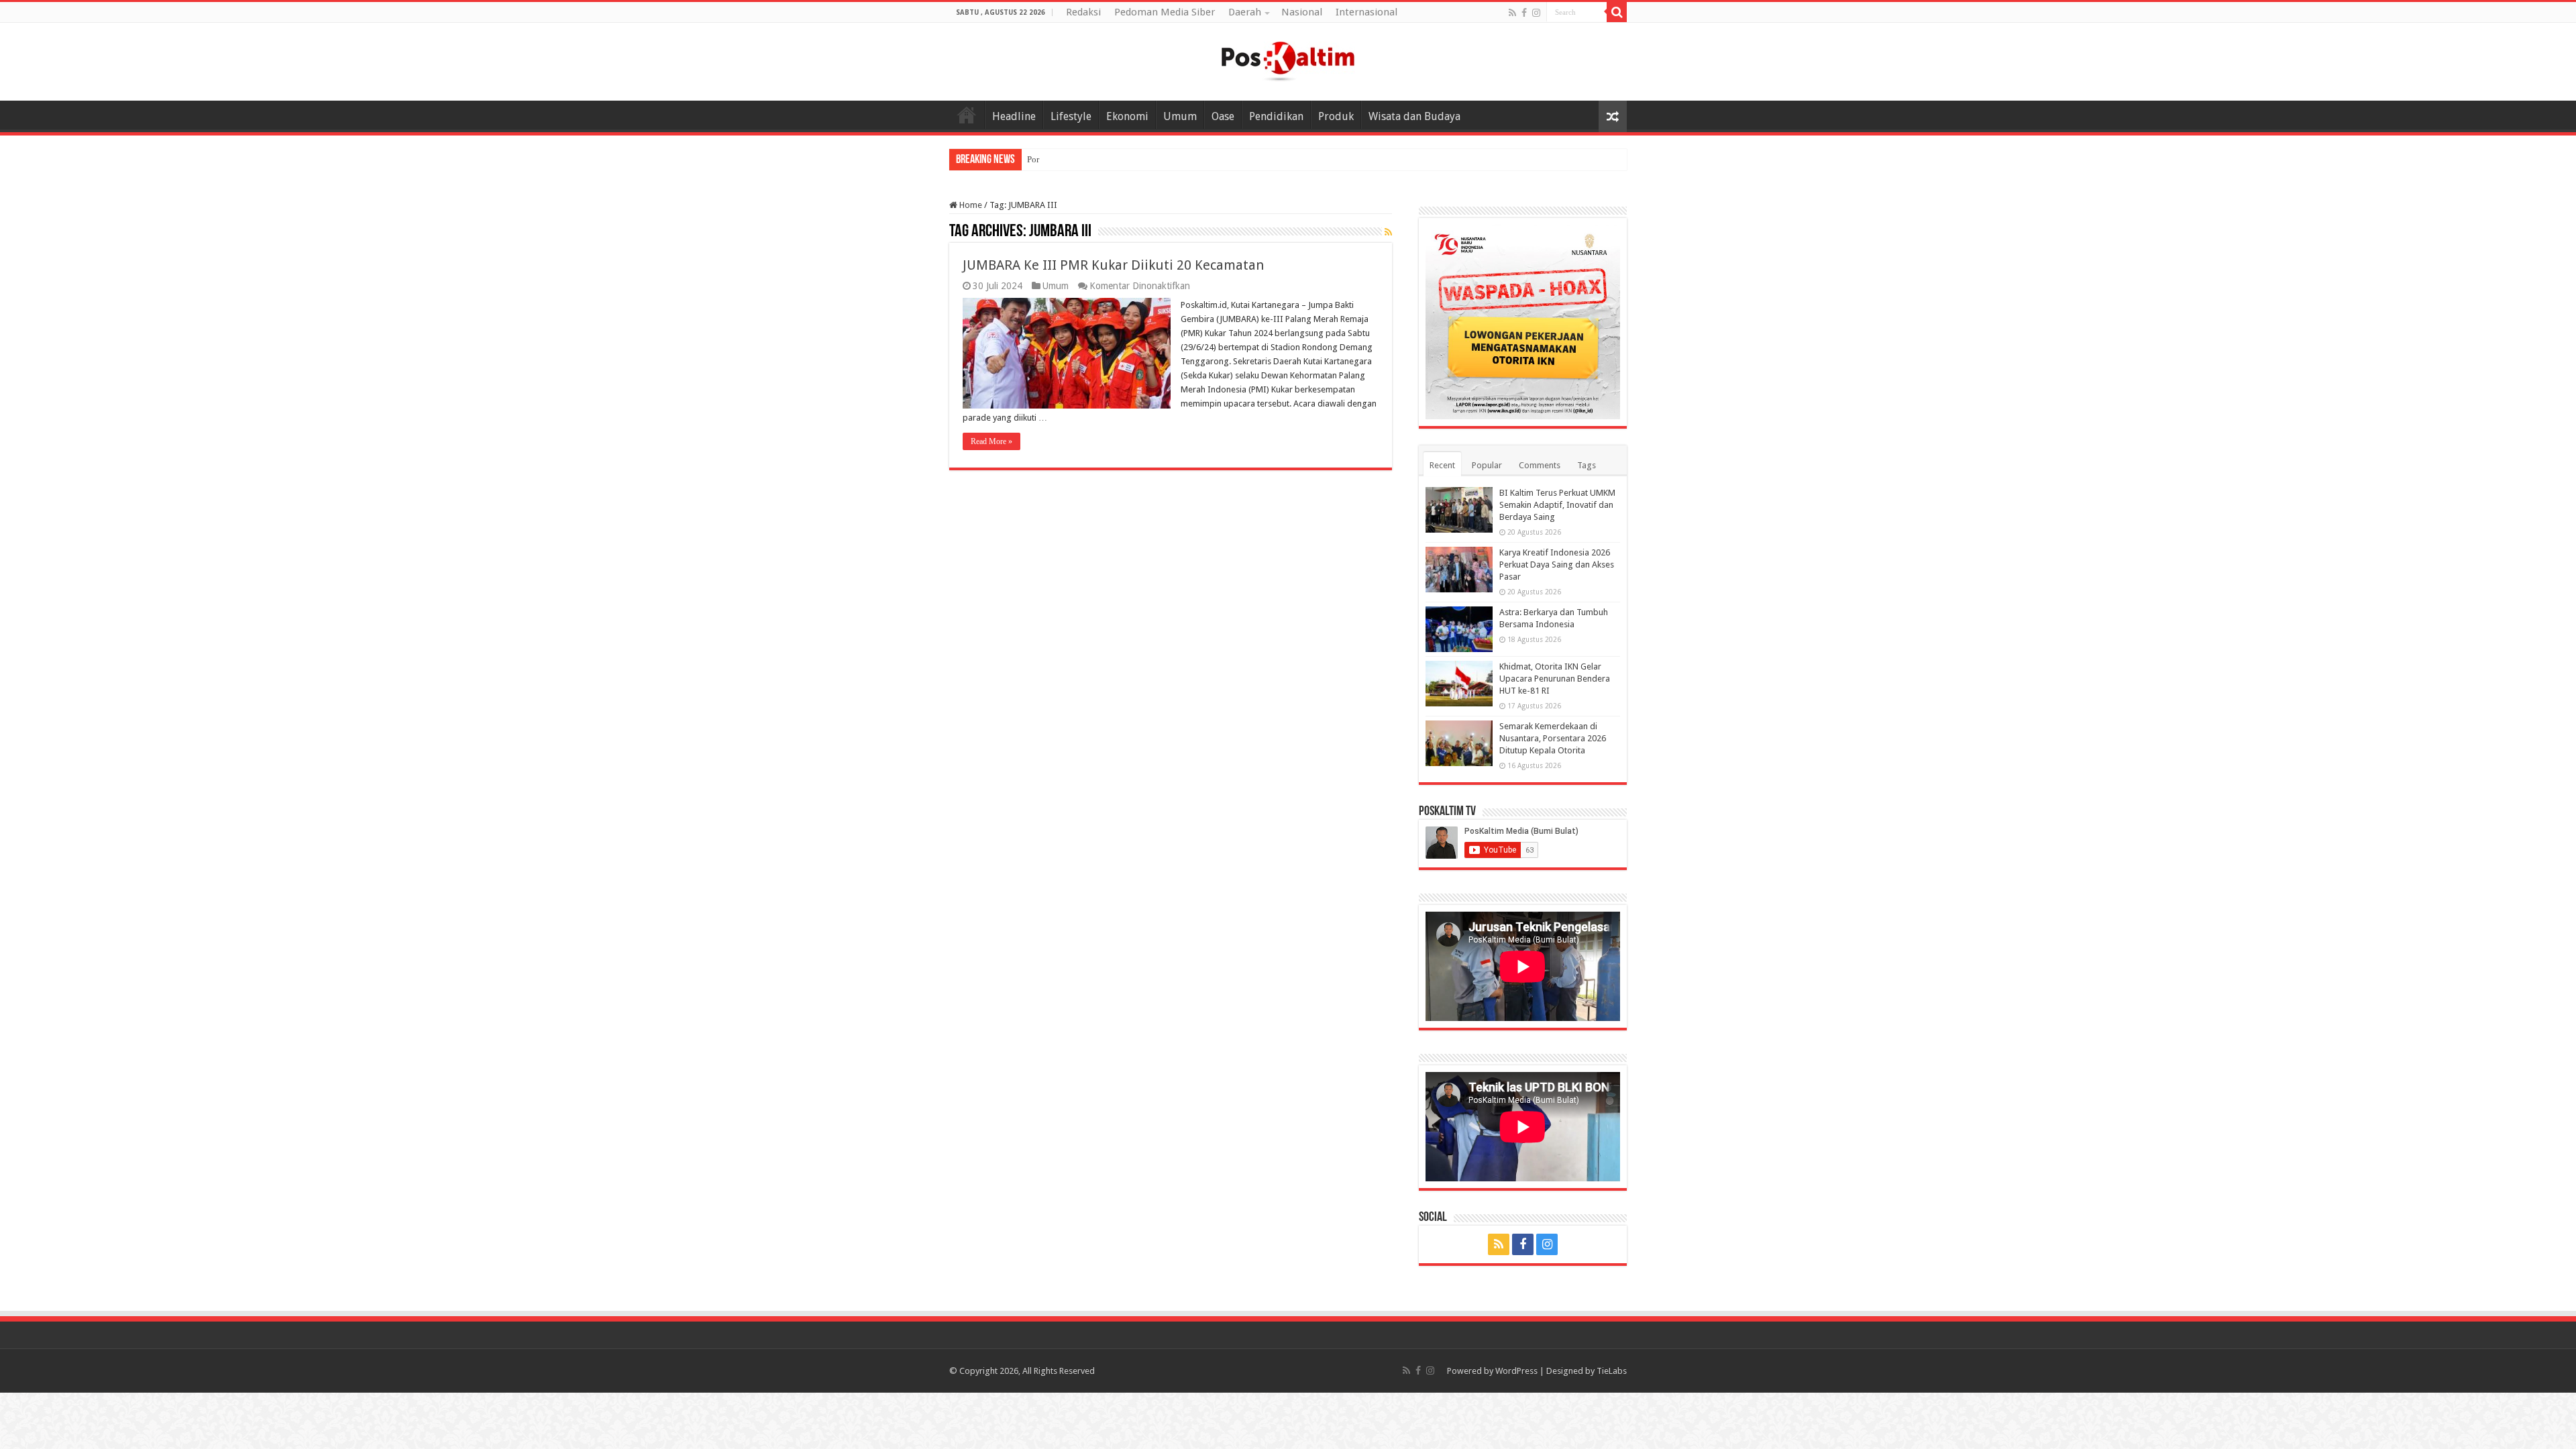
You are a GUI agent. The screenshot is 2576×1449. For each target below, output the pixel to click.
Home (967, 115)
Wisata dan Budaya (1414, 116)
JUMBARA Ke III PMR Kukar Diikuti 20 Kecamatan (1113, 265)
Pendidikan (1276, 116)
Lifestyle (1071, 116)
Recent (1442, 465)
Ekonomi (1127, 116)
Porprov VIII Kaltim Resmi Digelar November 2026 (1120, 159)
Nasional (1302, 12)
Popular (1487, 465)
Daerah (1245, 12)
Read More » (991, 441)
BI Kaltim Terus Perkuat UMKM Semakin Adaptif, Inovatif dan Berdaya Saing (1557, 505)
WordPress (1516, 1371)
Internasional (1366, 12)
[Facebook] (1524, 13)
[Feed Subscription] (1388, 232)
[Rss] (1512, 13)
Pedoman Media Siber (1165, 12)
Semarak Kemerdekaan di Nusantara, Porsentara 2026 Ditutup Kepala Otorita (1553, 738)
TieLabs (1612, 1371)
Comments (1540, 465)
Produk (1336, 116)
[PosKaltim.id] (1288, 59)
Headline (1014, 116)
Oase (1223, 116)
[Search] (1617, 12)
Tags (1587, 465)
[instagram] (1536, 13)
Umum (1180, 116)
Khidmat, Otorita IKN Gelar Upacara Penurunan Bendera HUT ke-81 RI (1555, 679)
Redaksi (1083, 12)
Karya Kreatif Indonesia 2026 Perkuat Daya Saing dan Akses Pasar (1557, 565)
